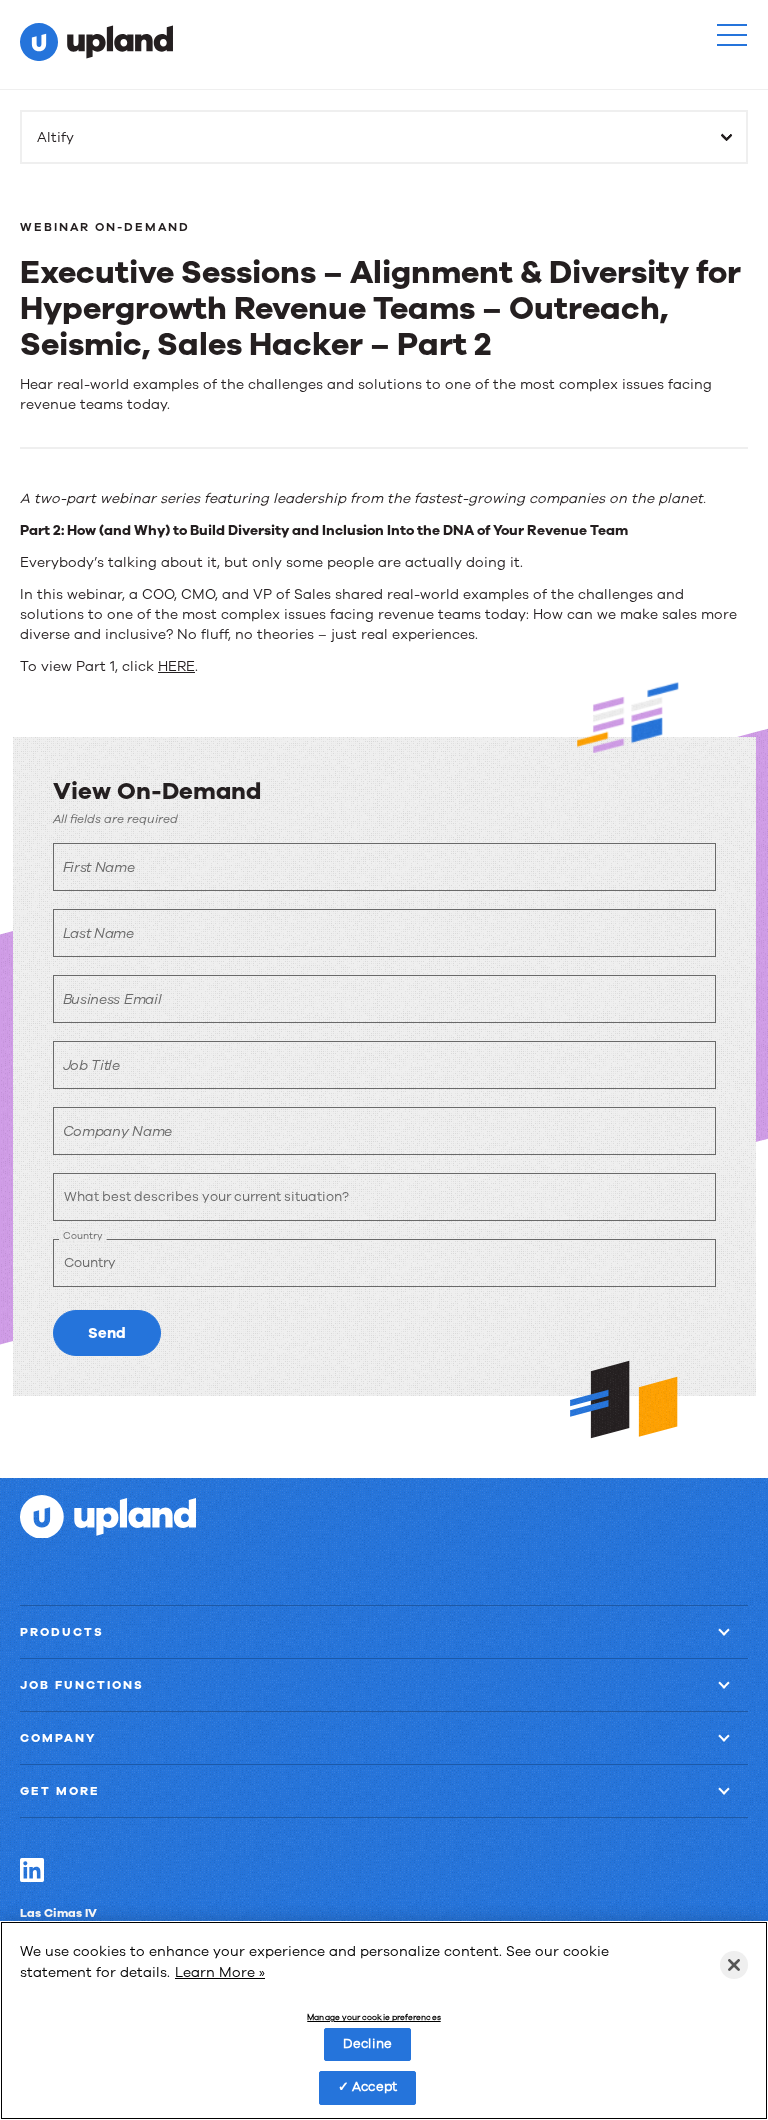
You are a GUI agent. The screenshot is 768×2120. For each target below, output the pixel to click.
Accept (374, 2087)
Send (107, 1333)
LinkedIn (32, 1870)
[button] (732, 35)
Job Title (91, 1065)
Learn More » (220, 1972)
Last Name (98, 933)
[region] (384, 2020)
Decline (367, 2044)
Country (82, 1235)
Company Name (117, 1131)
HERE (176, 666)
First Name (99, 867)
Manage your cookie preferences (373, 2018)
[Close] (734, 1965)
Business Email (112, 999)
